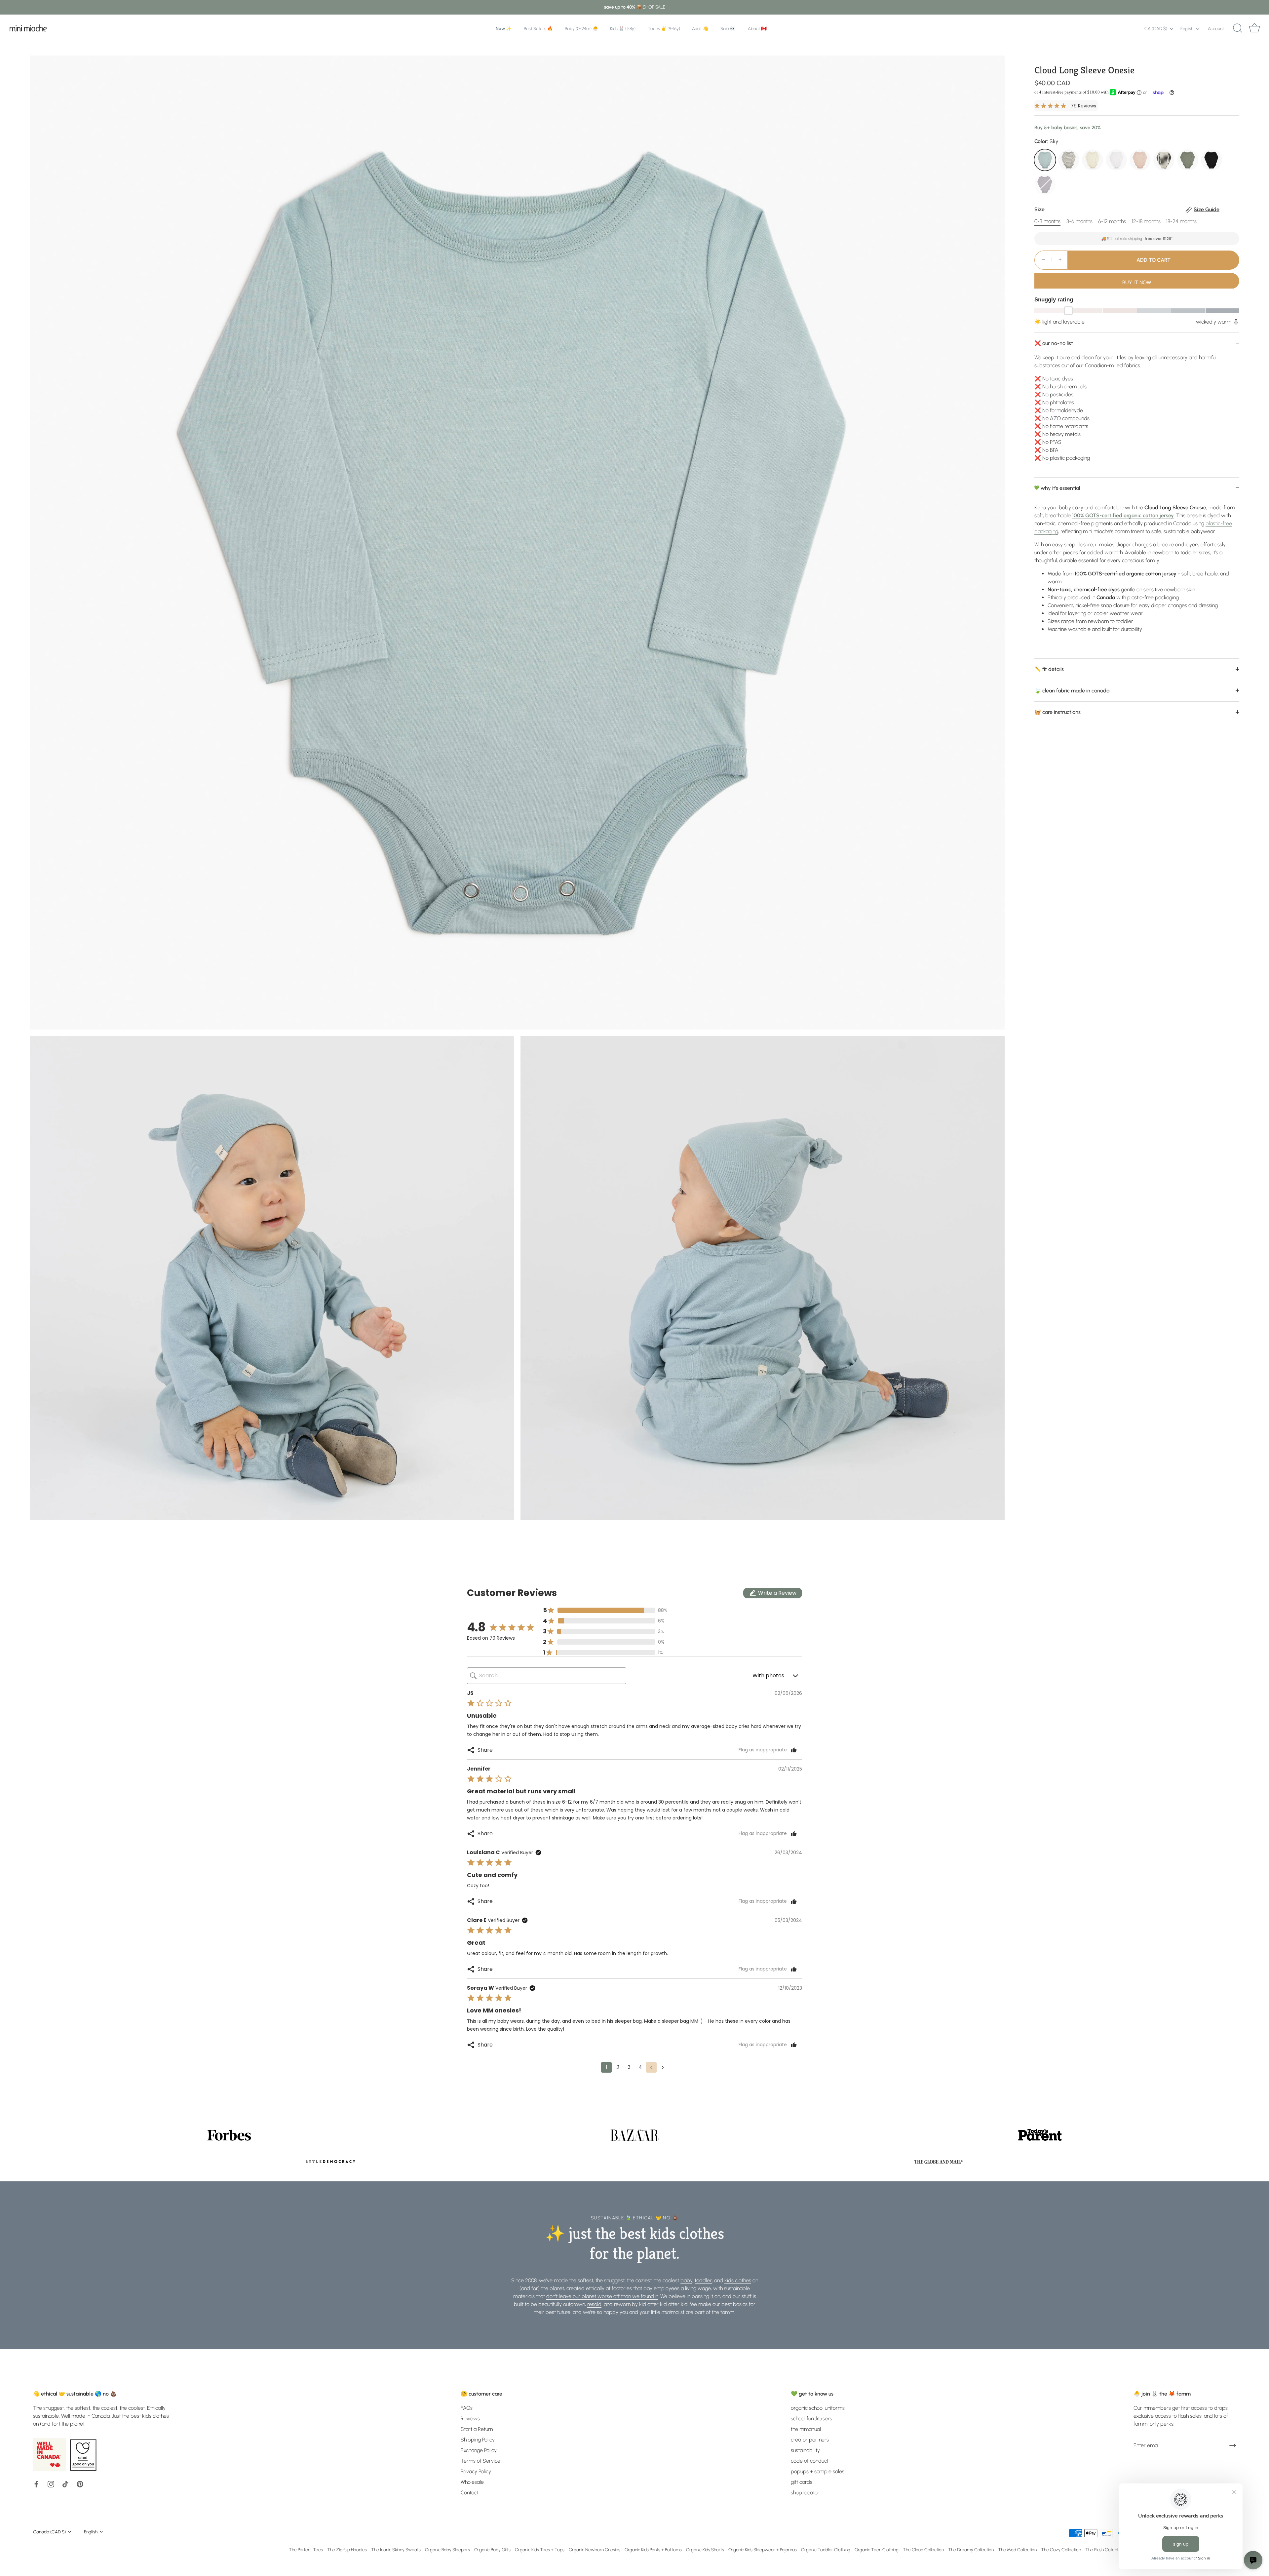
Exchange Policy (479, 2450)
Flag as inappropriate (763, 1750)
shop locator (805, 2493)
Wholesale (472, 2482)
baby (686, 2280)
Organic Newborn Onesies (595, 2550)
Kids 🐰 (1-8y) (623, 28)
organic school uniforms (818, 2408)
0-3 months (1047, 221)
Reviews (470, 2419)
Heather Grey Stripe (1069, 160)
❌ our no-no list (1054, 343)
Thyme (1188, 160)
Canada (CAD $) (49, 2532)
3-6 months (1079, 221)
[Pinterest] (80, 2484)
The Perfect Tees (306, 2550)
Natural (1093, 160)
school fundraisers (811, 2419)
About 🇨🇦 (757, 28)
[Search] (1238, 28)
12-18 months (1146, 221)
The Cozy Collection (1061, 2550)
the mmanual (806, 2429)
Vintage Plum (1045, 184)
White (1116, 160)
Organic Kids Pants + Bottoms (653, 2550)
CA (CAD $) (1156, 28)
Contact (470, 2493)
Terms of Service (481, 2461)
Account (1216, 28)
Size (1127, 209)
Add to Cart (1154, 260)
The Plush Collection (1105, 2550)
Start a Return (477, 2429)
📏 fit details (1049, 669)
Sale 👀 (728, 28)
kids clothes (738, 2280)
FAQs (467, 2408)
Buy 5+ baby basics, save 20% (1068, 127)
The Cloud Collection (923, 2550)
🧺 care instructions (1057, 712)
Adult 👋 (700, 28)
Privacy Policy (476, 2471)
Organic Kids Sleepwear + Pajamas (763, 2550)
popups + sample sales (818, 2471)
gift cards (802, 2482)
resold (594, 2304)
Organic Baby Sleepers (447, 2550)
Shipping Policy (478, 2440)
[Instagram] (51, 2484)
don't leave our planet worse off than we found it (602, 2296)
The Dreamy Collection (971, 2550)
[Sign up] (1233, 2445)
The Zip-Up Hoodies (347, 2550)
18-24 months (1181, 221)
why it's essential (1060, 488)
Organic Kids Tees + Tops (540, 2550)
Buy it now (1137, 282)
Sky (1045, 160)
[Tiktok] (65, 2484)
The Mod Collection (1017, 2550)
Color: (1046, 141)
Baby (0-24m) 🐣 (581, 28)
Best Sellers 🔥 (538, 28)
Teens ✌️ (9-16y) (664, 28)
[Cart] (1254, 28)
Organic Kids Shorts (705, 2550)
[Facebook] (36, 2484)
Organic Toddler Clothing (826, 2550)
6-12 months (1112, 221)
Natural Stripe (1164, 160)
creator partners (810, 2440)
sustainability (805, 2450)
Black (1211, 160)
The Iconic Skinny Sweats (396, 2550)
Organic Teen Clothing (877, 2550)
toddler (703, 2280)
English (1187, 28)
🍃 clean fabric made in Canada (1072, 690)
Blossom (1140, 160)
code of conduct (810, 2461)
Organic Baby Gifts (492, 2550)
